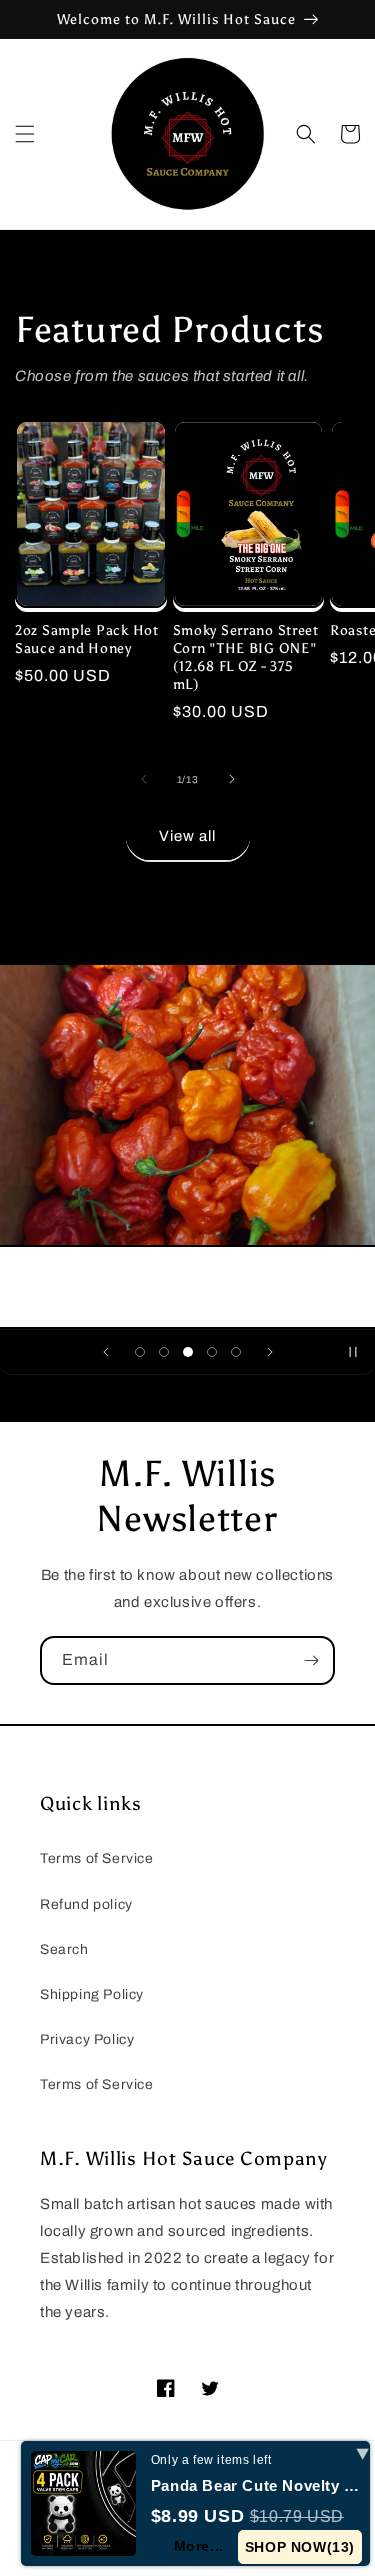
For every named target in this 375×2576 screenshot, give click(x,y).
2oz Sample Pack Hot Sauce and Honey (87, 639)
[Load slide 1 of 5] (140, 1352)
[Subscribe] (311, 1660)
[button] (25, 134)
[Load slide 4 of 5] (212, 1352)
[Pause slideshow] (353, 1352)
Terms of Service (97, 1858)
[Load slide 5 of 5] (236, 1352)
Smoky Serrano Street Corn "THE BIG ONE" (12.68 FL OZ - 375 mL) (246, 657)
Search (64, 1949)
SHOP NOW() (300, 2547)
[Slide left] (144, 779)
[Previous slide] (106, 1352)
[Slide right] (232, 779)
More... (199, 2546)
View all (187, 836)
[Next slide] (270, 1352)
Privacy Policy (87, 2039)
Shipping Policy (92, 1994)
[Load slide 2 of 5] (164, 1352)
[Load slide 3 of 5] (188, 1352)
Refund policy (86, 1904)
